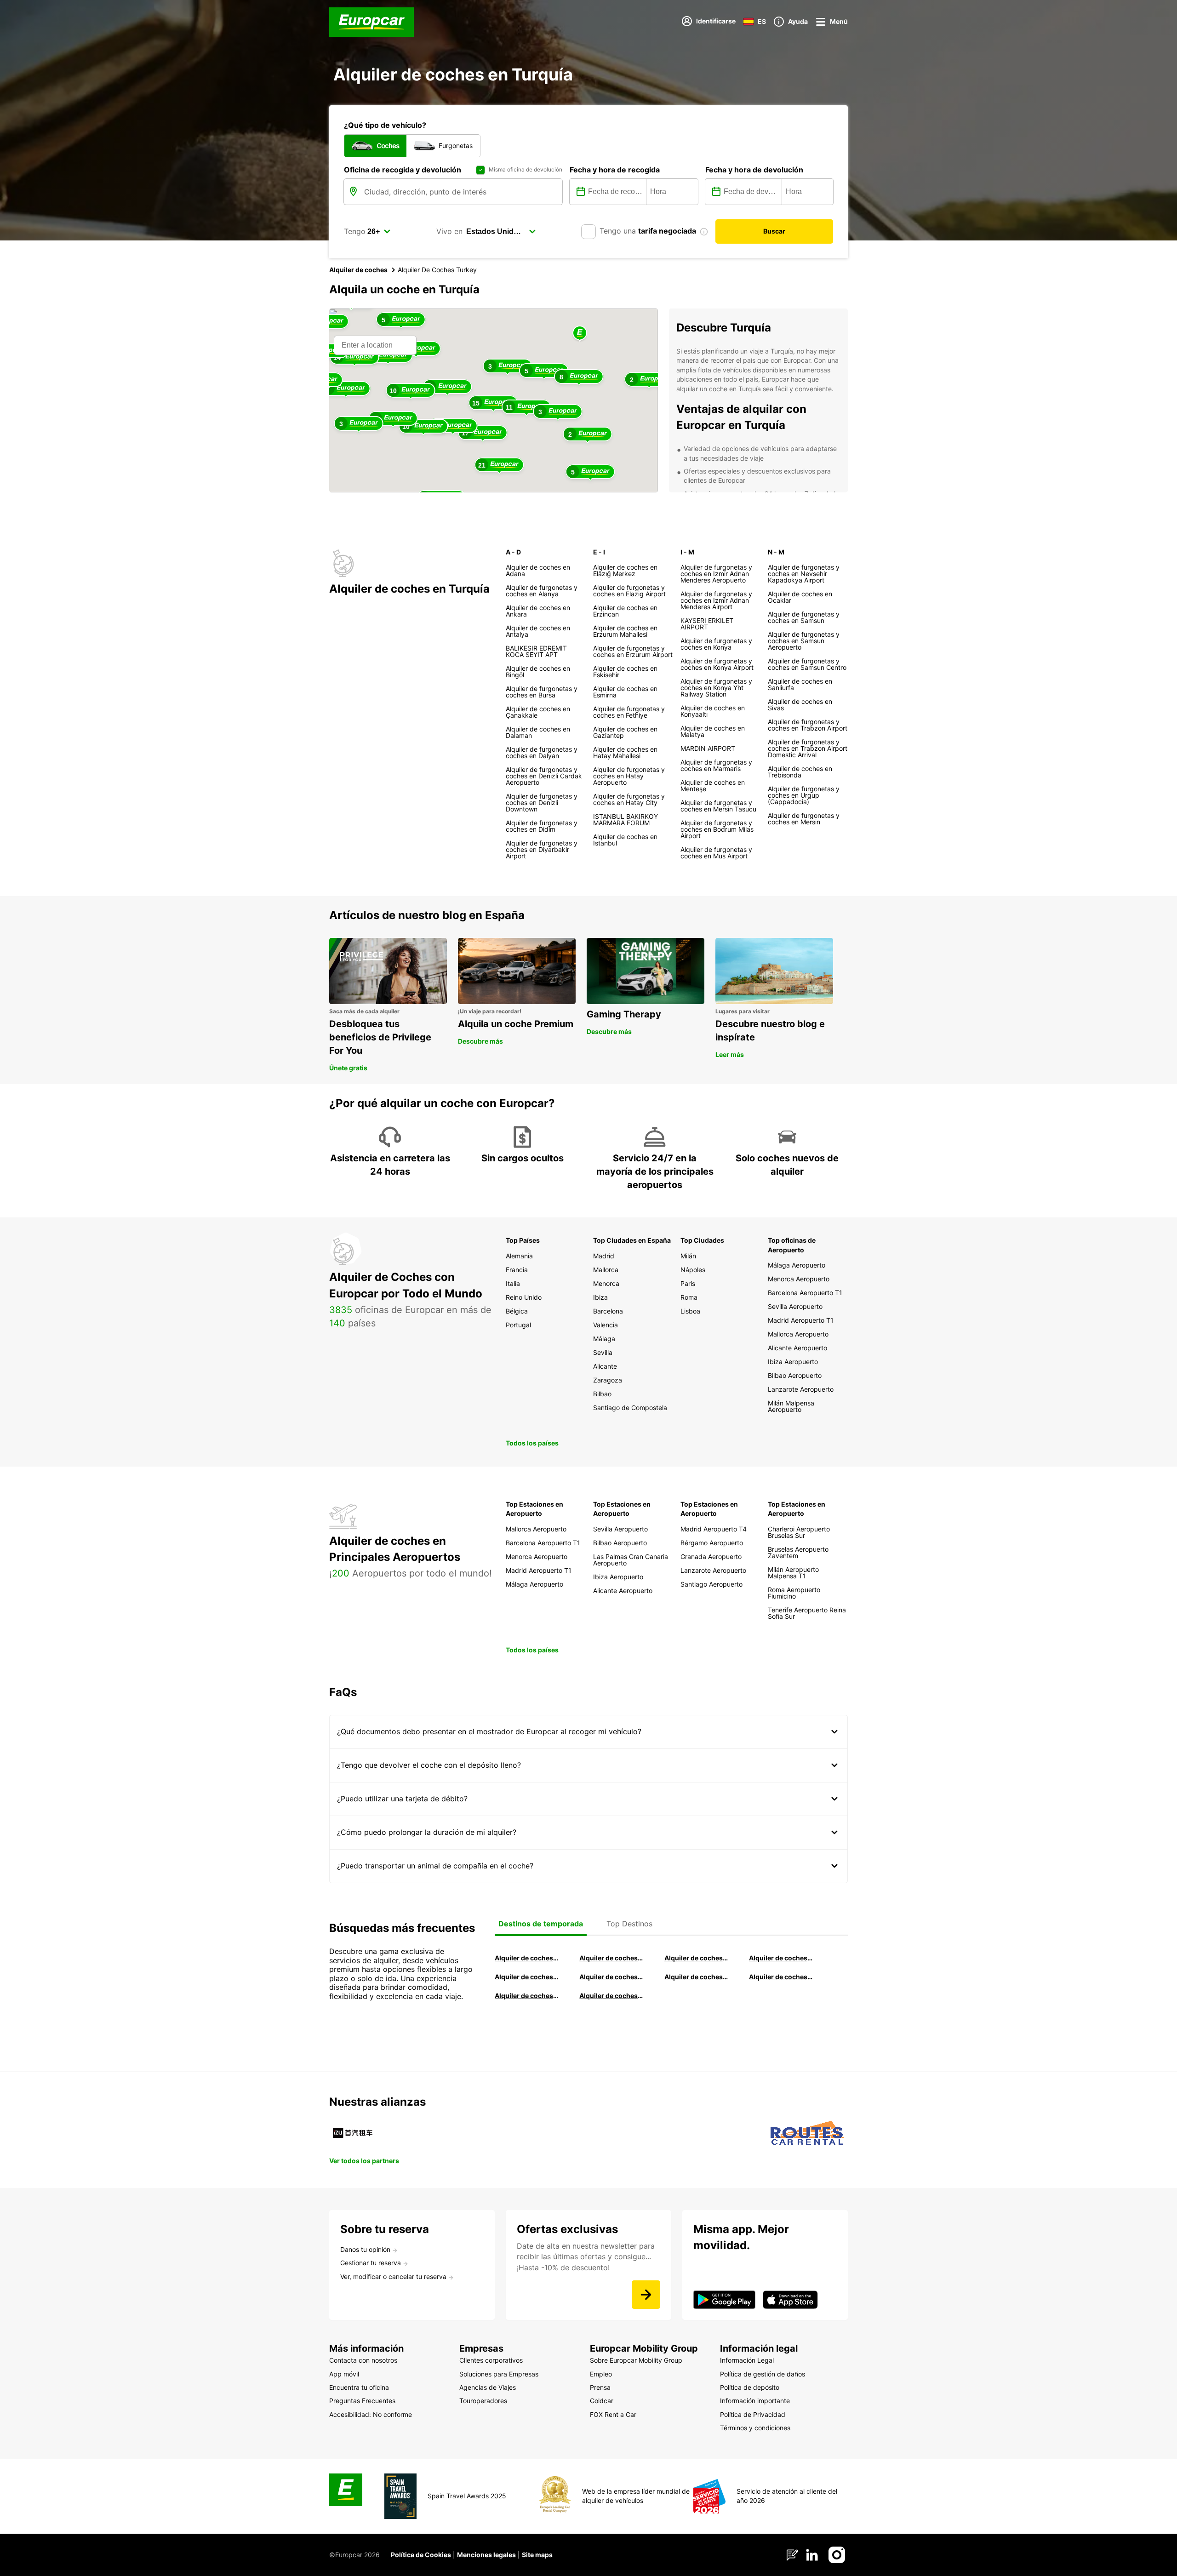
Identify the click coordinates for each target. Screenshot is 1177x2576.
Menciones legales (486, 2555)
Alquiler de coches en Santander (696, 1977)
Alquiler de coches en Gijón (781, 1958)
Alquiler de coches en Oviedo (611, 1996)
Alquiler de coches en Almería (611, 1977)
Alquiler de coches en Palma (526, 1996)
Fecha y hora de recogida (615, 170)
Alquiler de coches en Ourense (696, 1958)
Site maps (537, 2555)
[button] (580, 334)
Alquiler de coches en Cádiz (526, 1977)
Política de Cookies (421, 2555)
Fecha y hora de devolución (754, 170)
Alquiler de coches (358, 270)
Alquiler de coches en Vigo (781, 1977)
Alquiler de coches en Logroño (526, 1958)
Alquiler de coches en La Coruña (611, 1958)
